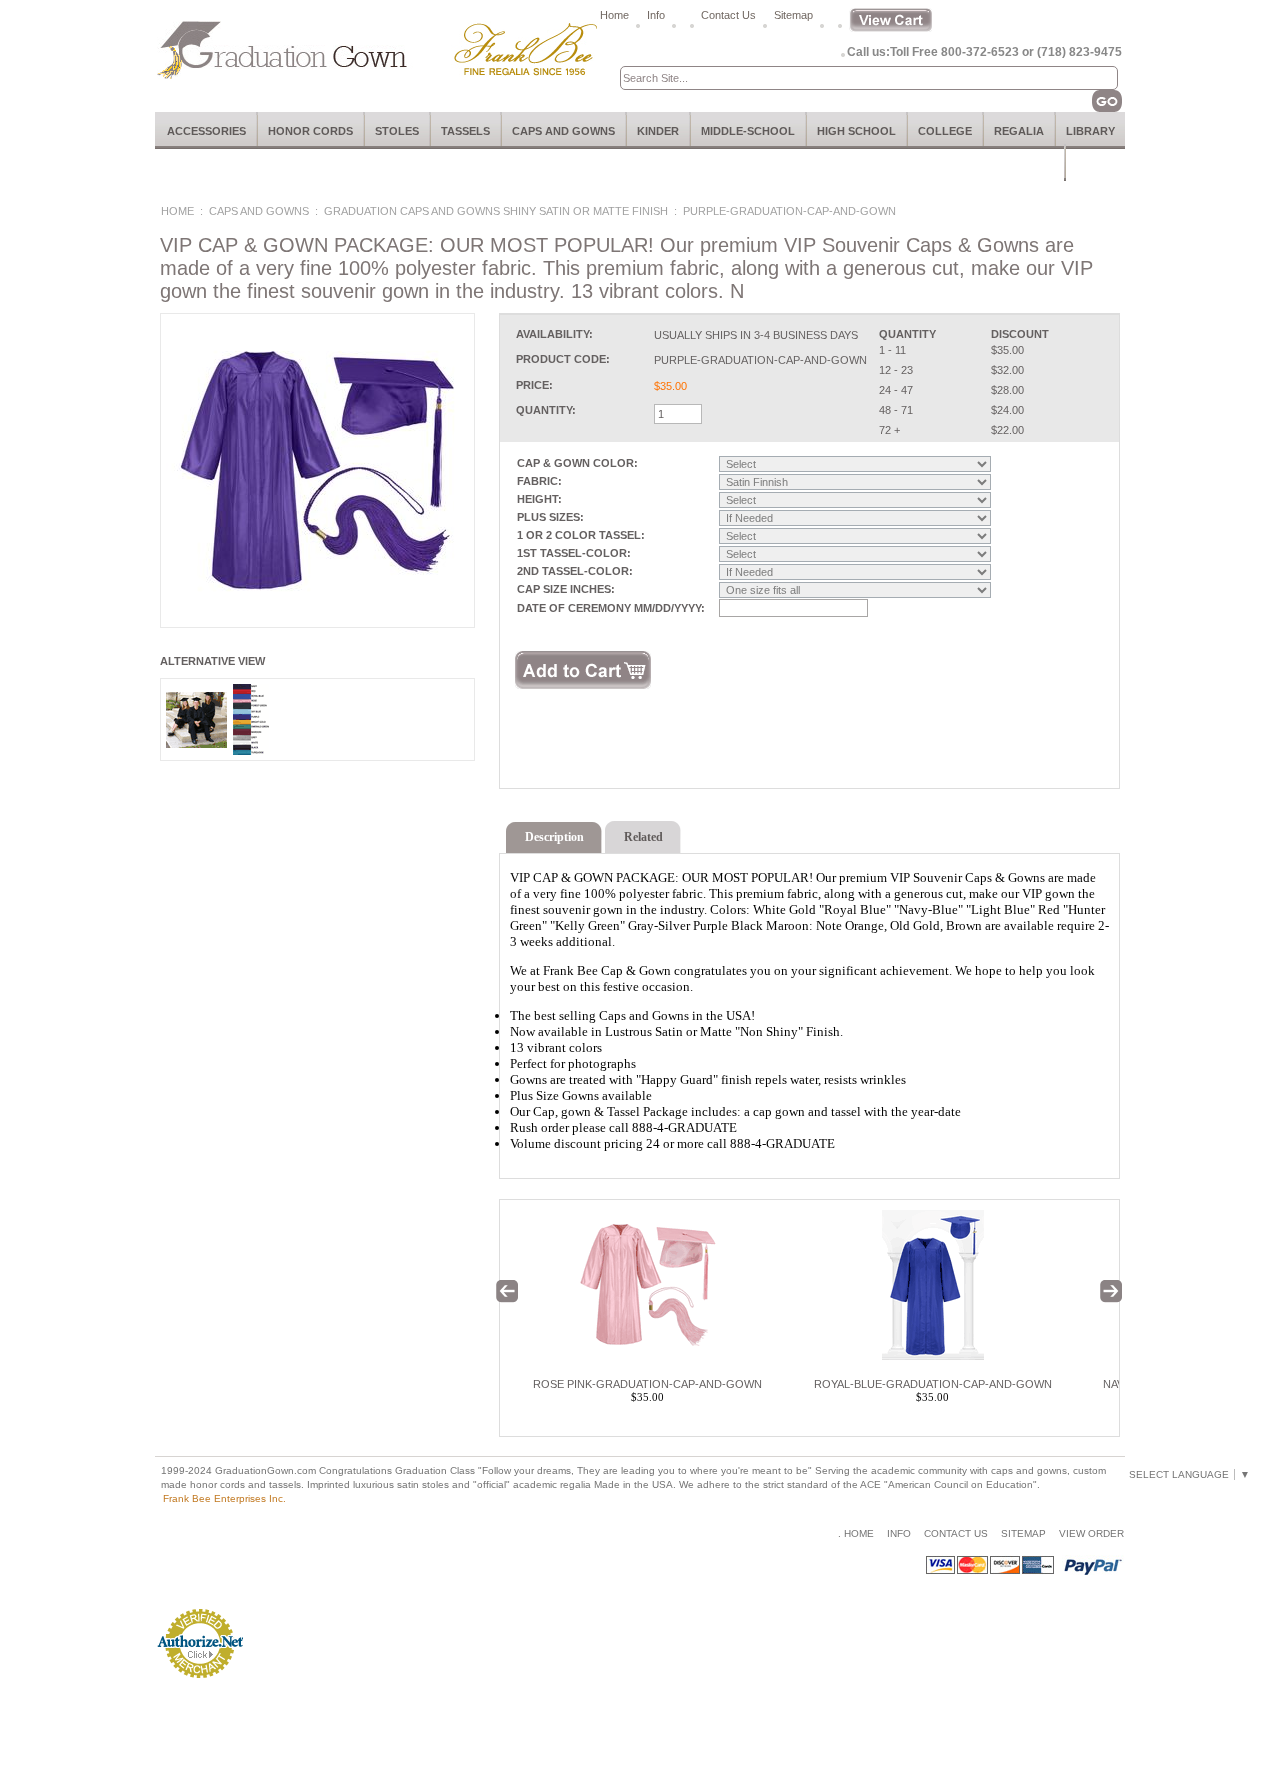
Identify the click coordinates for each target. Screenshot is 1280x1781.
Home (614, 15)
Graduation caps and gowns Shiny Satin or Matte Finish (496, 211)
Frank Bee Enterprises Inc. (224, 1498)
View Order (1091, 1533)
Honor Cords (310, 131)
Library (1090, 131)
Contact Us (728, 15)
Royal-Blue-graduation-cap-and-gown (933, 1384)
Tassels (465, 131)
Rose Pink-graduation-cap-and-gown (647, 1384)
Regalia (1019, 131)
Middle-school (748, 131)
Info (656, 15)
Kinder (658, 131)
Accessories (206, 131)
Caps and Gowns (563, 131)
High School (856, 131)
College (945, 131)
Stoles (397, 131)
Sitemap (793, 15)
